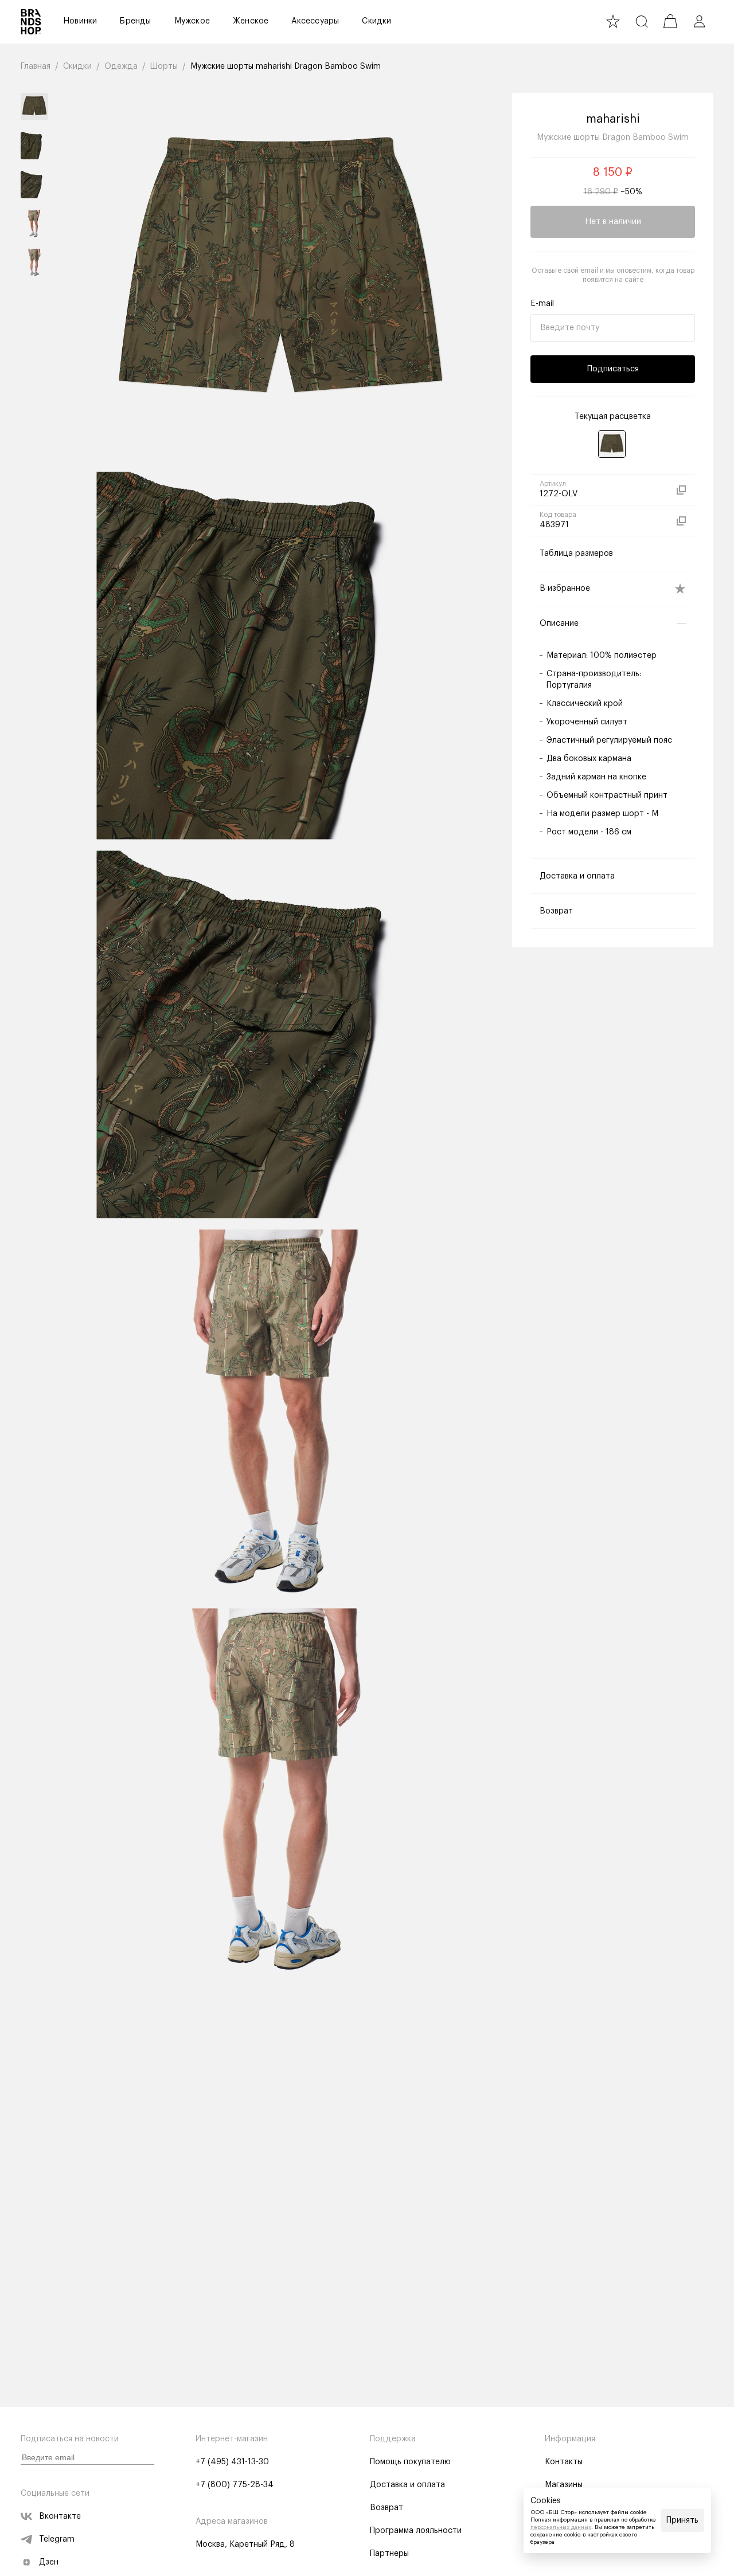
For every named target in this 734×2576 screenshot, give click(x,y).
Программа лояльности (416, 2531)
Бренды (135, 21)
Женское (251, 21)
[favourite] (613, 21)
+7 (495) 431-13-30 (232, 2462)
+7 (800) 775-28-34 (235, 2485)
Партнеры (389, 2554)
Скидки (376, 21)
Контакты (564, 2462)
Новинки (80, 21)
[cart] (670, 21)
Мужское (192, 21)
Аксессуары (315, 21)
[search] (642, 21)
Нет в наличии (613, 222)
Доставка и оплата (407, 2485)
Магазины (564, 2485)
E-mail (542, 304)
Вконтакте (60, 2516)
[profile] (699, 21)
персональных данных (561, 2527)
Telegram (57, 2539)
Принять (682, 2520)
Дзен (49, 2562)
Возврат (386, 2508)
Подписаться (613, 369)
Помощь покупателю (410, 2462)
